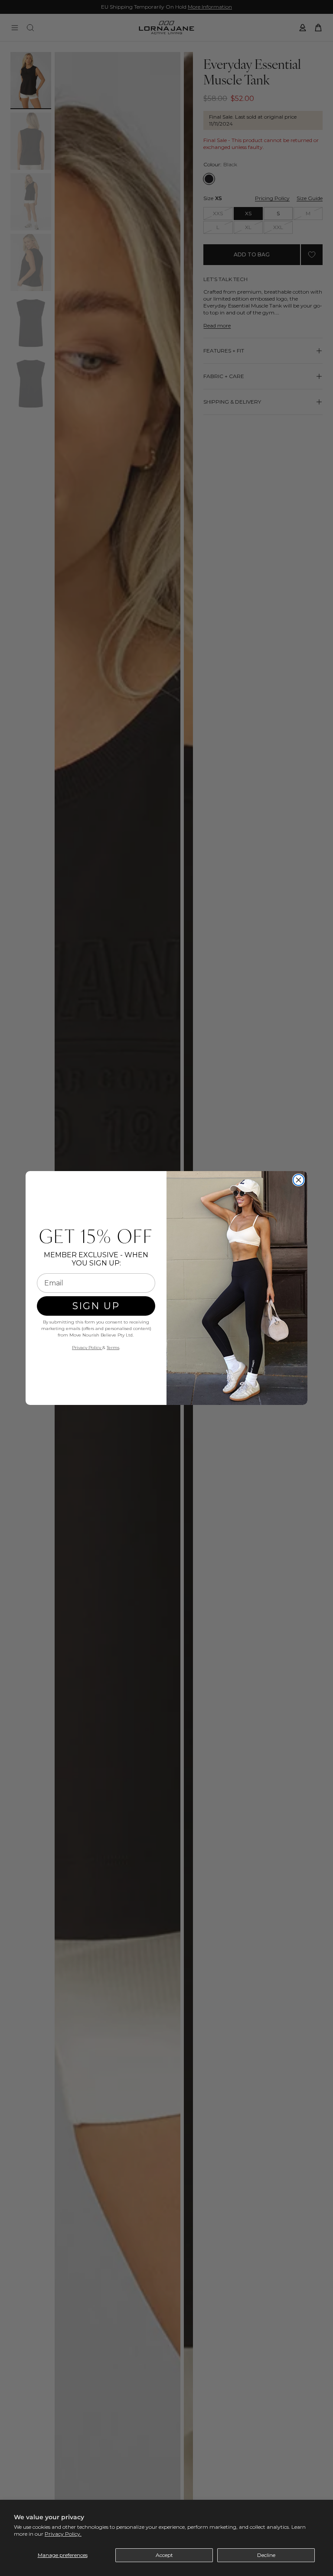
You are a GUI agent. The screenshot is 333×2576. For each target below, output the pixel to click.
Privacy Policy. (63, 2534)
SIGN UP (96, 1306)
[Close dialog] (299, 1180)
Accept (164, 2555)
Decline (266, 2555)
